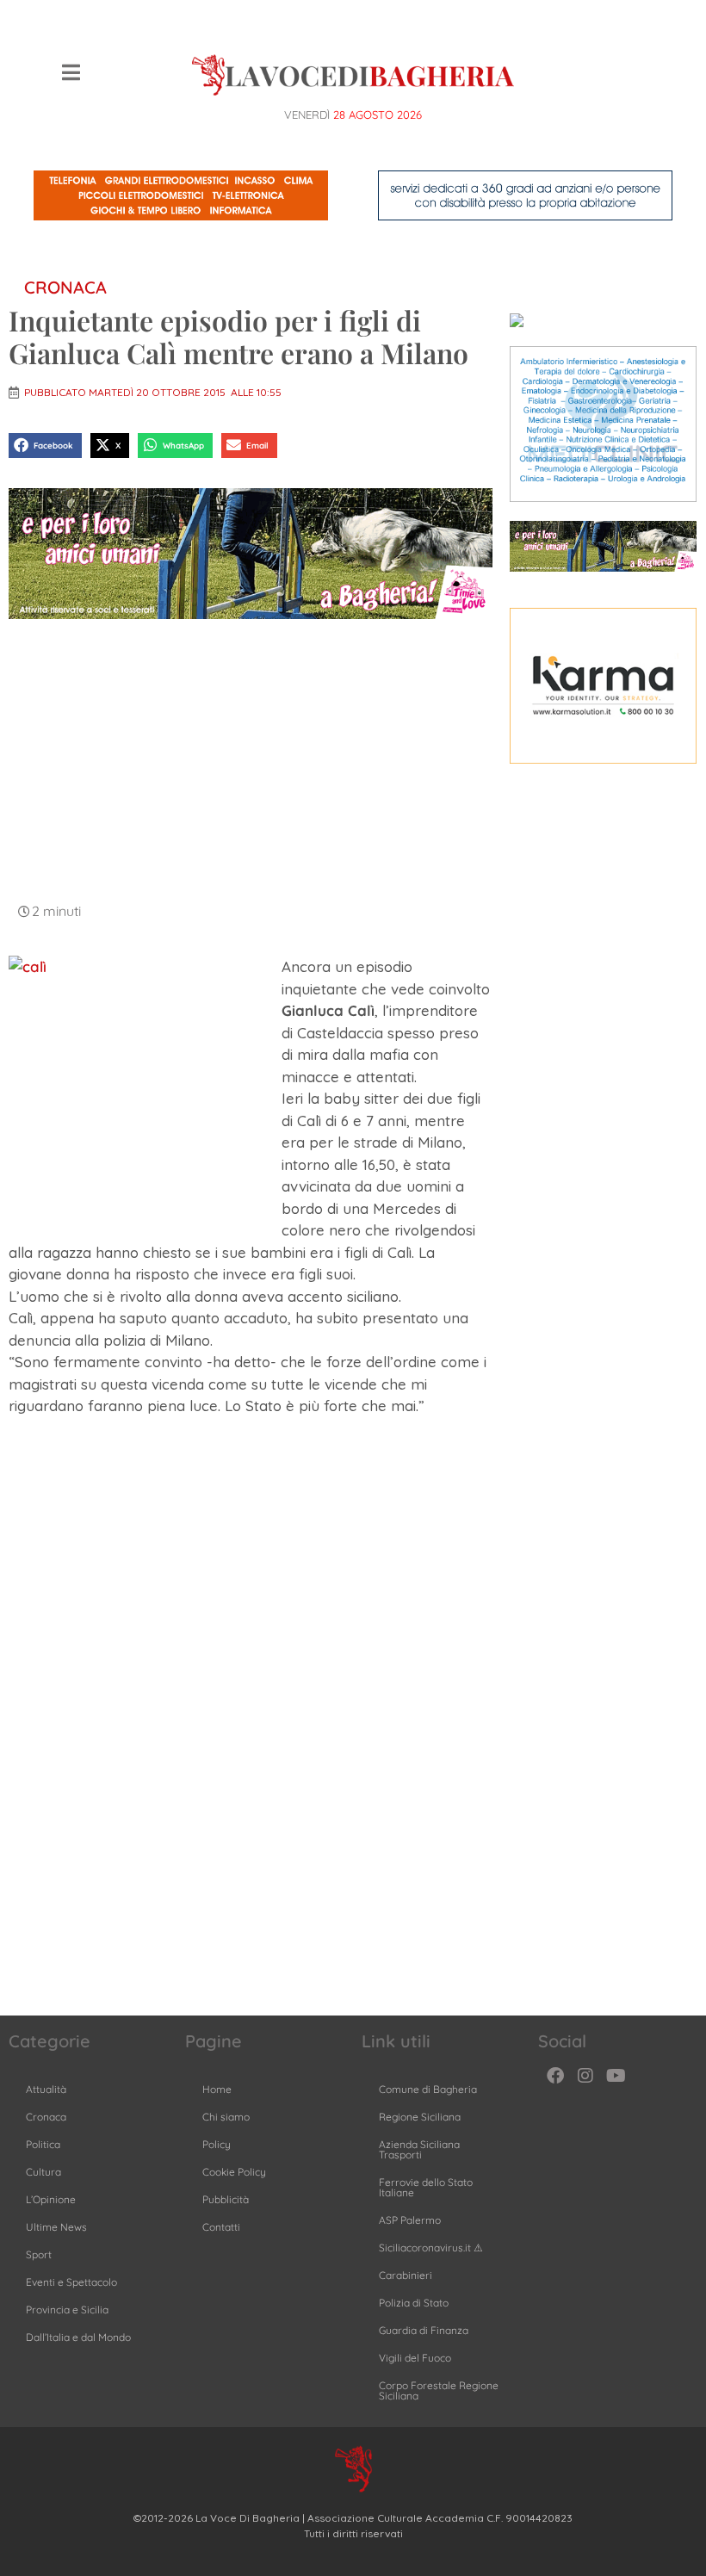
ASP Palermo (410, 2220)
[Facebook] (555, 2076)
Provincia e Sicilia (67, 2310)
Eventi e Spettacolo (71, 2282)
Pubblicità (226, 2199)
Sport (39, 2254)
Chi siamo (226, 2117)
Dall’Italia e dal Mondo (78, 2337)
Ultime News (56, 2227)
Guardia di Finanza (424, 2330)
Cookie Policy (234, 2172)
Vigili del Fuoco (415, 2358)
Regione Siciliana (420, 2117)
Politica (43, 2144)
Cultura (43, 2172)
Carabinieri (406, 2275)
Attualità (46, 2089)
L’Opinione (51, 2199)
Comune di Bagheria (428, 2089)
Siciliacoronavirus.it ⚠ (431, 2248)
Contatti (221, 2227)
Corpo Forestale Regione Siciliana (439, 2390)
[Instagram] (585, 2076)
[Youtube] (616, 2076)
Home (217, 2089)
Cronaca (65, 287)
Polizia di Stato (414, 2303)
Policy (217, 2144)
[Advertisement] (251, 759)
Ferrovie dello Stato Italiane (426, 2187)
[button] (45, 446)
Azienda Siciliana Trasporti (419, 2149)
